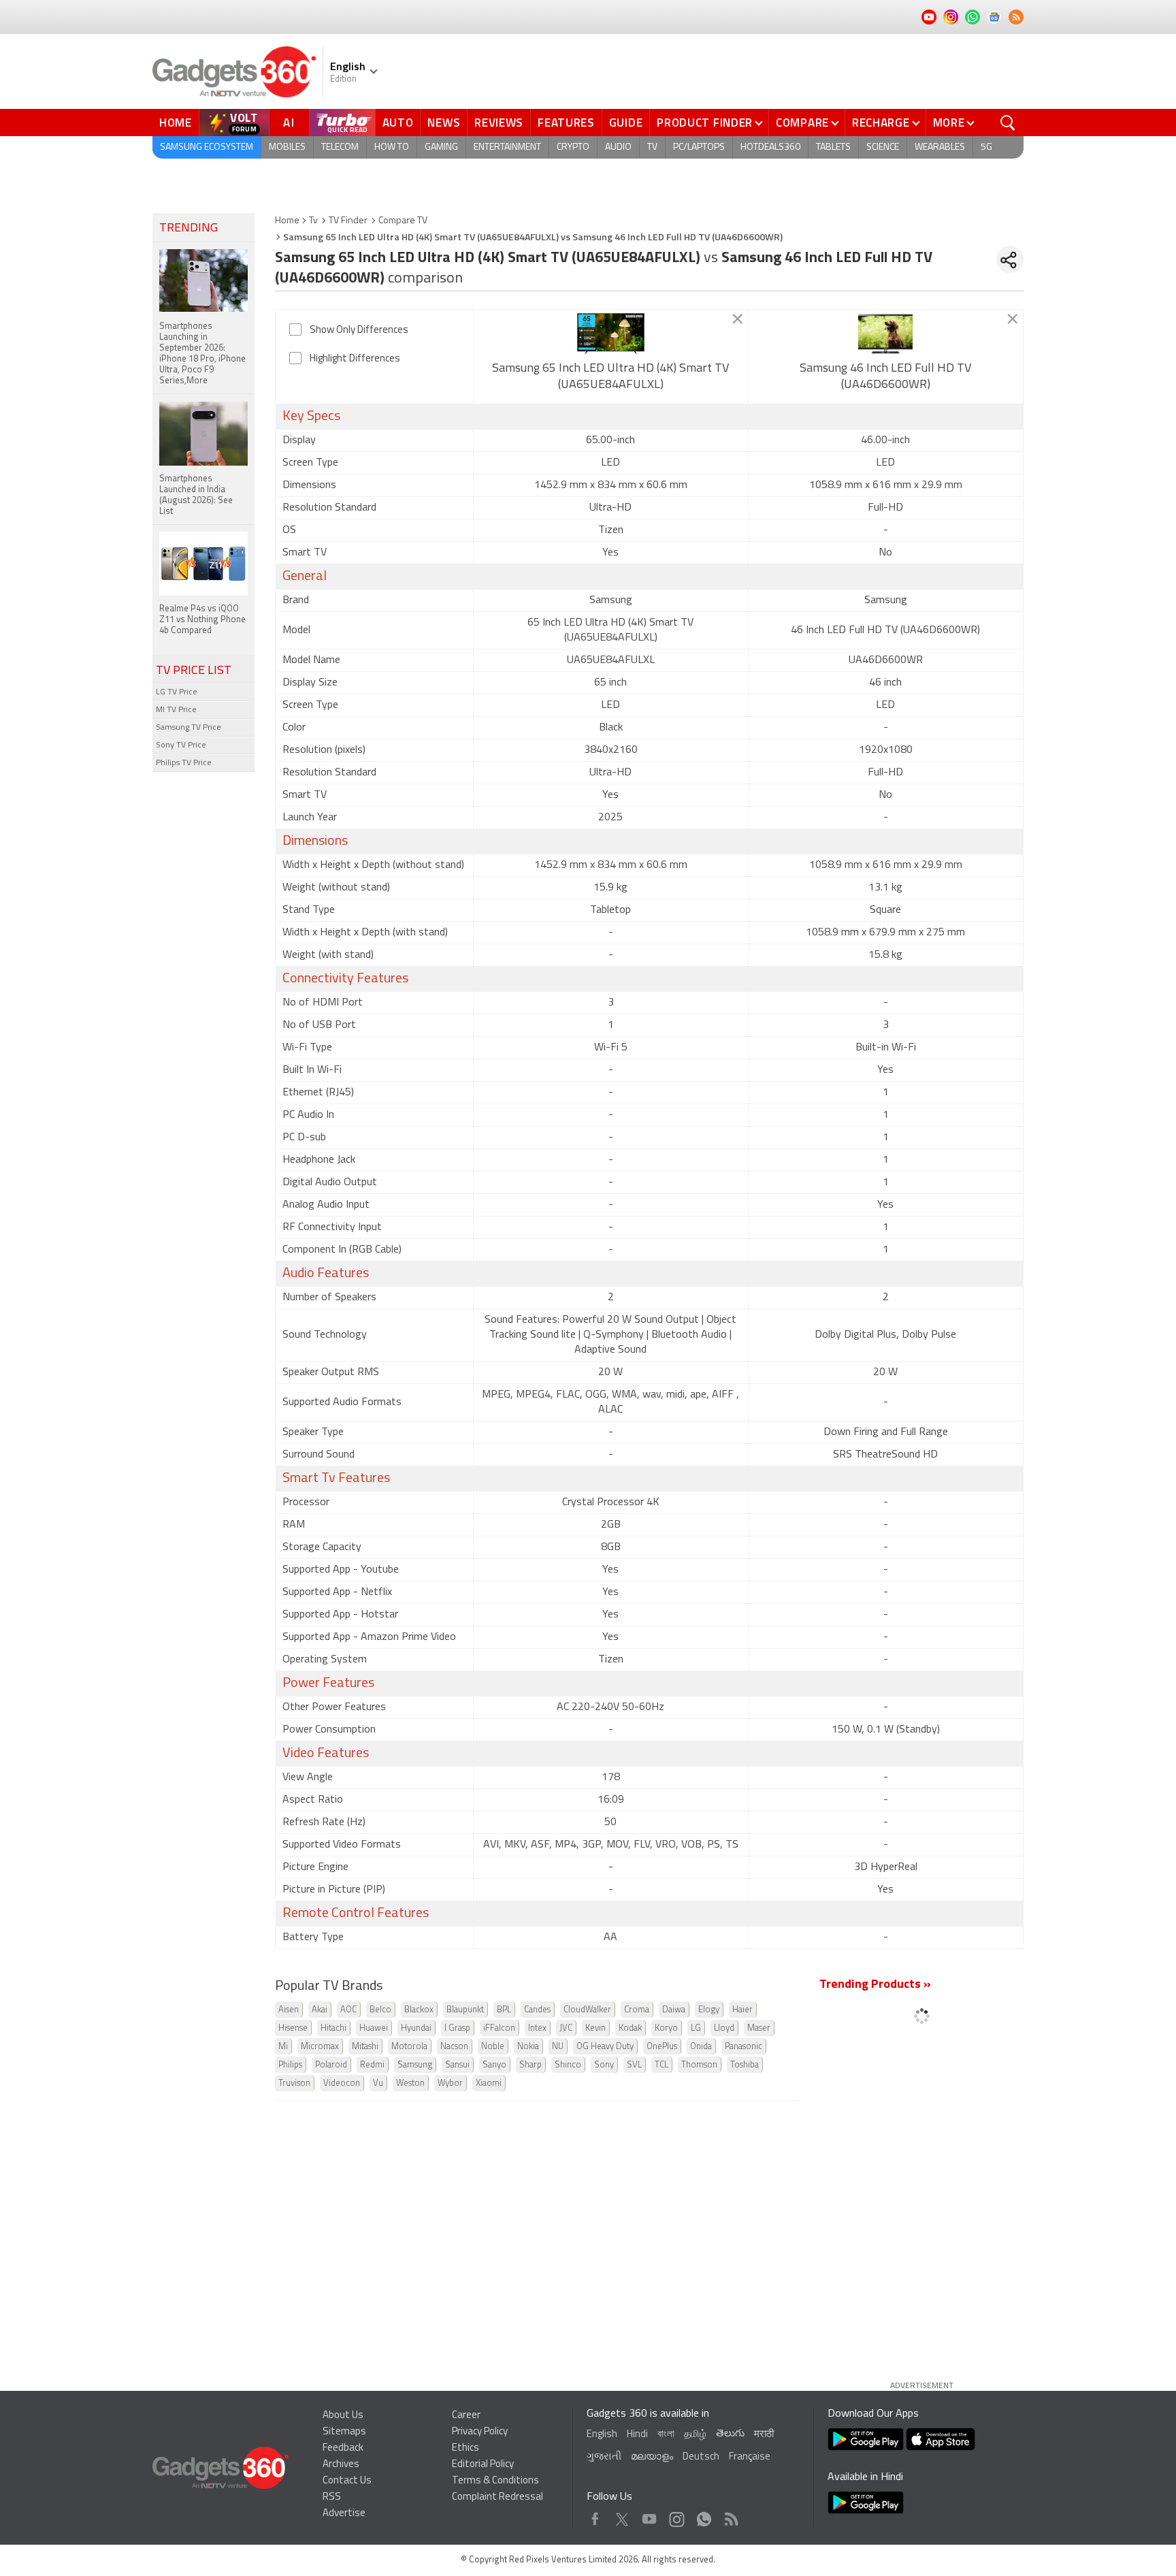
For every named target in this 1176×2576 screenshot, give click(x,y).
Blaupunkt (465, 2010)
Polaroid (331, 2065)
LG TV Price (177, 692)
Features (566, 123)
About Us (343, 2416)
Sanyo (494, 2065)
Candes (537, 2010)
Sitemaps (344, 2432)
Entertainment (507, 147)
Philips (290, 2065)
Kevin (595, 2028)
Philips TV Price (184, 763)
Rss (730, 2516)
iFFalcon (499, 2028)
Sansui (457, 2065)
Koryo (666, 2028)
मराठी (764, 2435)
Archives (341, 2465)
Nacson (454, 2047)
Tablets (833, 147)
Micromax (320, 2047)
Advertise (344, 2514)
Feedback (343, 2448)
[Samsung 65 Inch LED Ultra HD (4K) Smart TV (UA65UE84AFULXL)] (611, 334)
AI (289, 123)
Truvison (294, 2083)
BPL (504, 2010)
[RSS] (1016, 17)
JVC (566, 2028)
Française (750, 2457)
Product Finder (705, 123)
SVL (634, 2065)
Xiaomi (489, 2083)
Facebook (595, 2516)
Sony (604, 2065)
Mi (283, 2047)
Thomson (699, 2065)
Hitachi (333, 2028)
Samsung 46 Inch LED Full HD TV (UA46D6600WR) (885, 377)
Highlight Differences (355, 359)
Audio (618, 147)
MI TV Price (176, 710)
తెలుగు (730, 2434)
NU (558, 2047)
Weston (410, 2083)
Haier (742, 2010)
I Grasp (457, 2028)
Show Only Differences (359, 331)
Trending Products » (875, 1985)
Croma (637, 2010)
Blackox (419, 2010)
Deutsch (701, 2457)
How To (392, 147)
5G (986, 147)
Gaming (441, 147)
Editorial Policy (483, 2465)
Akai (320, 2010)
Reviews (499, 123)
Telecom (340, 147)
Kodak (630, 2028)
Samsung (415, 2065)
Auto (398, 123)
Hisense (293, 2028)
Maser (759, 2028)
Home (176, 123)
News (444, 123)
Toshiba (745, 2065)
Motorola (409, 2047)
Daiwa (674, 2010)
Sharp (530, 2065)
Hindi (637, 2435)
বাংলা (666, 2435)
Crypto (573, 147)
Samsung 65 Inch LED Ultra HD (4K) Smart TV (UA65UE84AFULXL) (610, 377)
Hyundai (416, 2028)
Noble (493, 2047)
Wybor (450, 2083)
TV (652, 147)
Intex (537, 2028)
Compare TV (403, 221)
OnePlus (662, 2047)
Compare (802, 123)
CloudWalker (587, 2010)
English (602, 2435)
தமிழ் (695, 2435)
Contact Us (347, 2481)
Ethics (465, 2448)
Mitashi (365, 2047)
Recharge (881, 123)
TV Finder (348, 221)
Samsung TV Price (189, 728)
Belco (380, 2010)
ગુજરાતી (604, 2457)
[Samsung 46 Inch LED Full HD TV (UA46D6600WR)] (886, 334)
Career (466, 2416)
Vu (378, 2083)
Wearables (940, 147)
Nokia (528, 2047)
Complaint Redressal (497, 2497)
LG (696, 2028)
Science (883, 147)
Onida (701, 2047)
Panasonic (744, 2047)
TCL (661, 2065)
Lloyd (724, 2028)
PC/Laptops (699, 147)
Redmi (372, 2065)
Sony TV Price (181, 745)
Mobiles (287, 147)
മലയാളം (652, 2457)
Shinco (568, 2065)
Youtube (650, 2516)
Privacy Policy (480, 2432)
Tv (313, 221)
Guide (626, 123)
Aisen (289, 2010)
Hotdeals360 (770, 147)
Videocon (342, 2083)
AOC (348, 2010)
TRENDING (189, 229)
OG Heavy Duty (605, 2047)
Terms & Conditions (495, 2481)
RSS (332, 2497)
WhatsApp (704, 2516)
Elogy (709, 2010)
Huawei (374, 2028)
